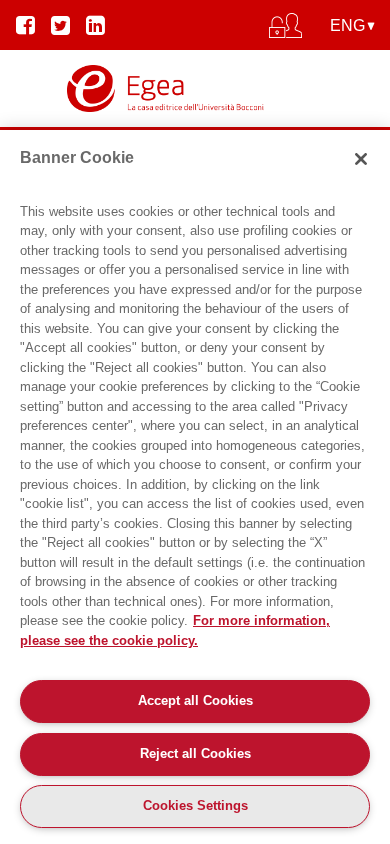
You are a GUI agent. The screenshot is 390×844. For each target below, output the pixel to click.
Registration (195, 116)
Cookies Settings (195, 805)
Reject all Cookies (195, 753)
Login (195, 82)
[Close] (361, 159)
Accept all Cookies (195, 700)
